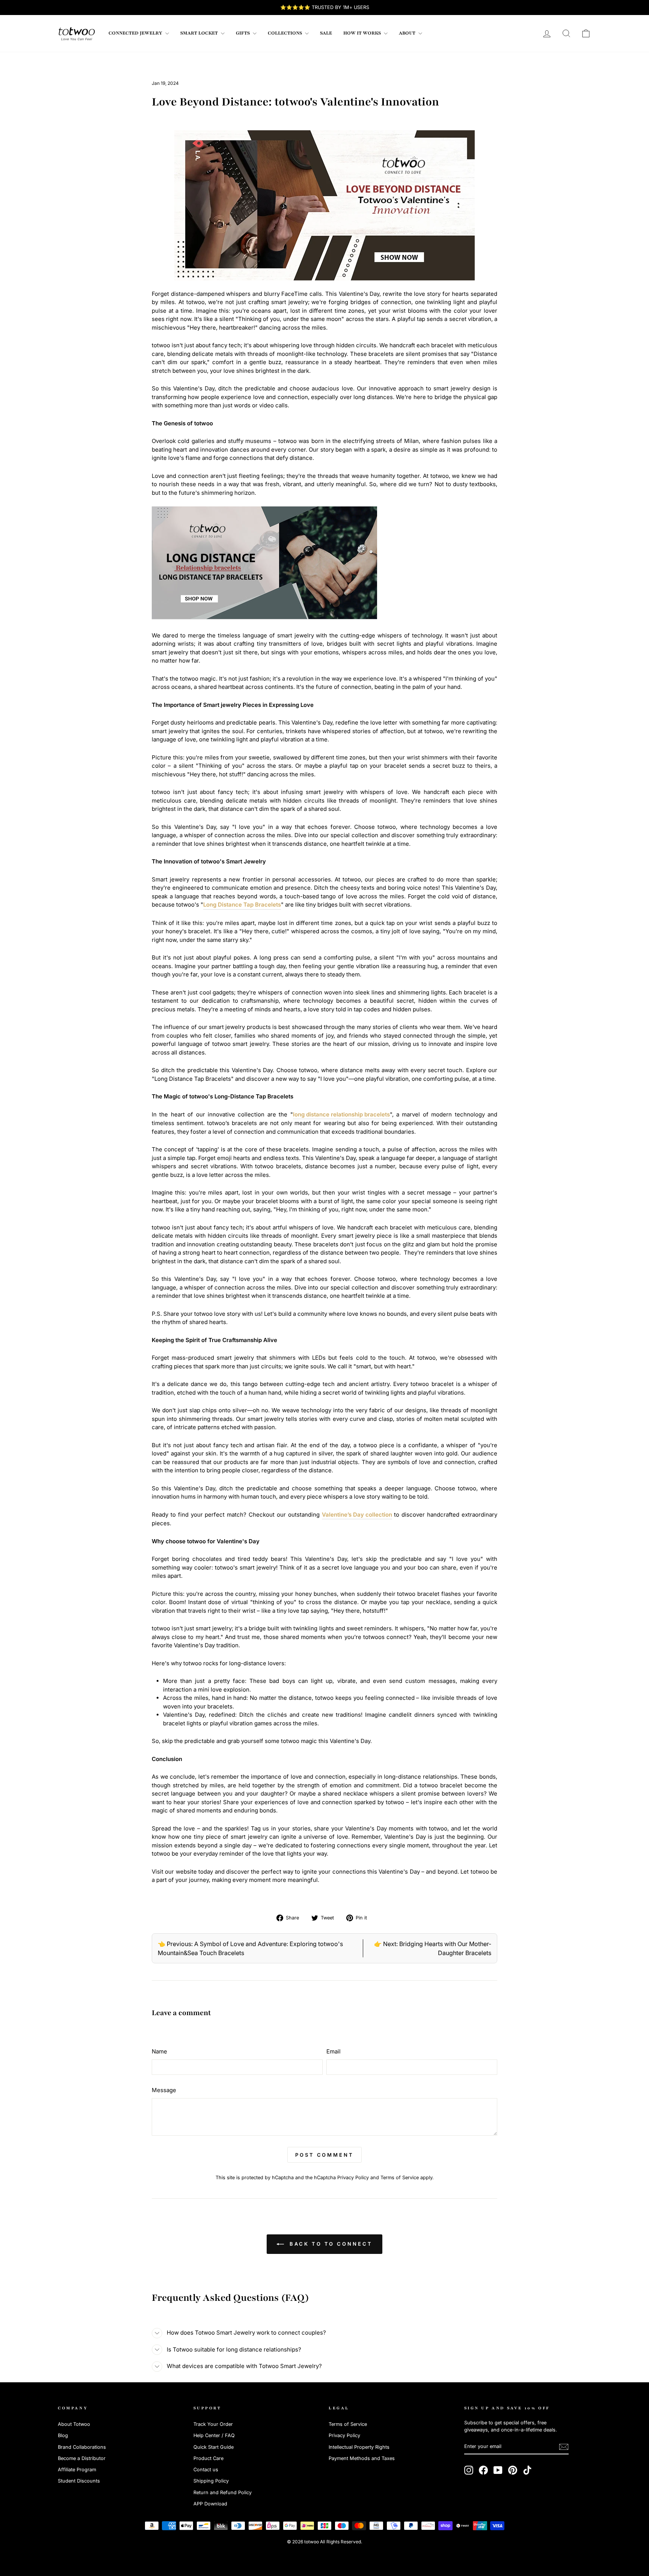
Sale (326, 33)
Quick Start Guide (214, 2447)
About (408, 33)
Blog (63, 2435)
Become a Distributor (82, 2458)
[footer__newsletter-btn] (564, 2447)
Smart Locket (200, 33)
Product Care (208, 2458)
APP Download (210, 2504)
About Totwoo (74, 2424)
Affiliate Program (77, 2470)
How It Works (363, 33)
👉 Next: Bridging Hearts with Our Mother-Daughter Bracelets (433, 1948)
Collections (285, 33)
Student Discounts (79, 2481)
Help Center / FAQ (214, 2435)
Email (334, 2051)
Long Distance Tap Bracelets (242, 905)
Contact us (206, 2470)
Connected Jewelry (136, 33)
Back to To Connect (330, 2244)
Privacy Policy (353, 2178)
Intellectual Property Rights (359, 2447)
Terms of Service (400, 2178)
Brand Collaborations (82, 2447)
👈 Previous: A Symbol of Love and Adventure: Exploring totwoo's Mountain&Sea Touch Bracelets (250, 1948)
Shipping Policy (211, 2481)
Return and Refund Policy (223, 2492)
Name (159, 2051)
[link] (77, 33)
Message (164, 2090)
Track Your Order (213, 2424)
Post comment (324, 2155)
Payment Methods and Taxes (362, 2458)
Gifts (243, 33)
